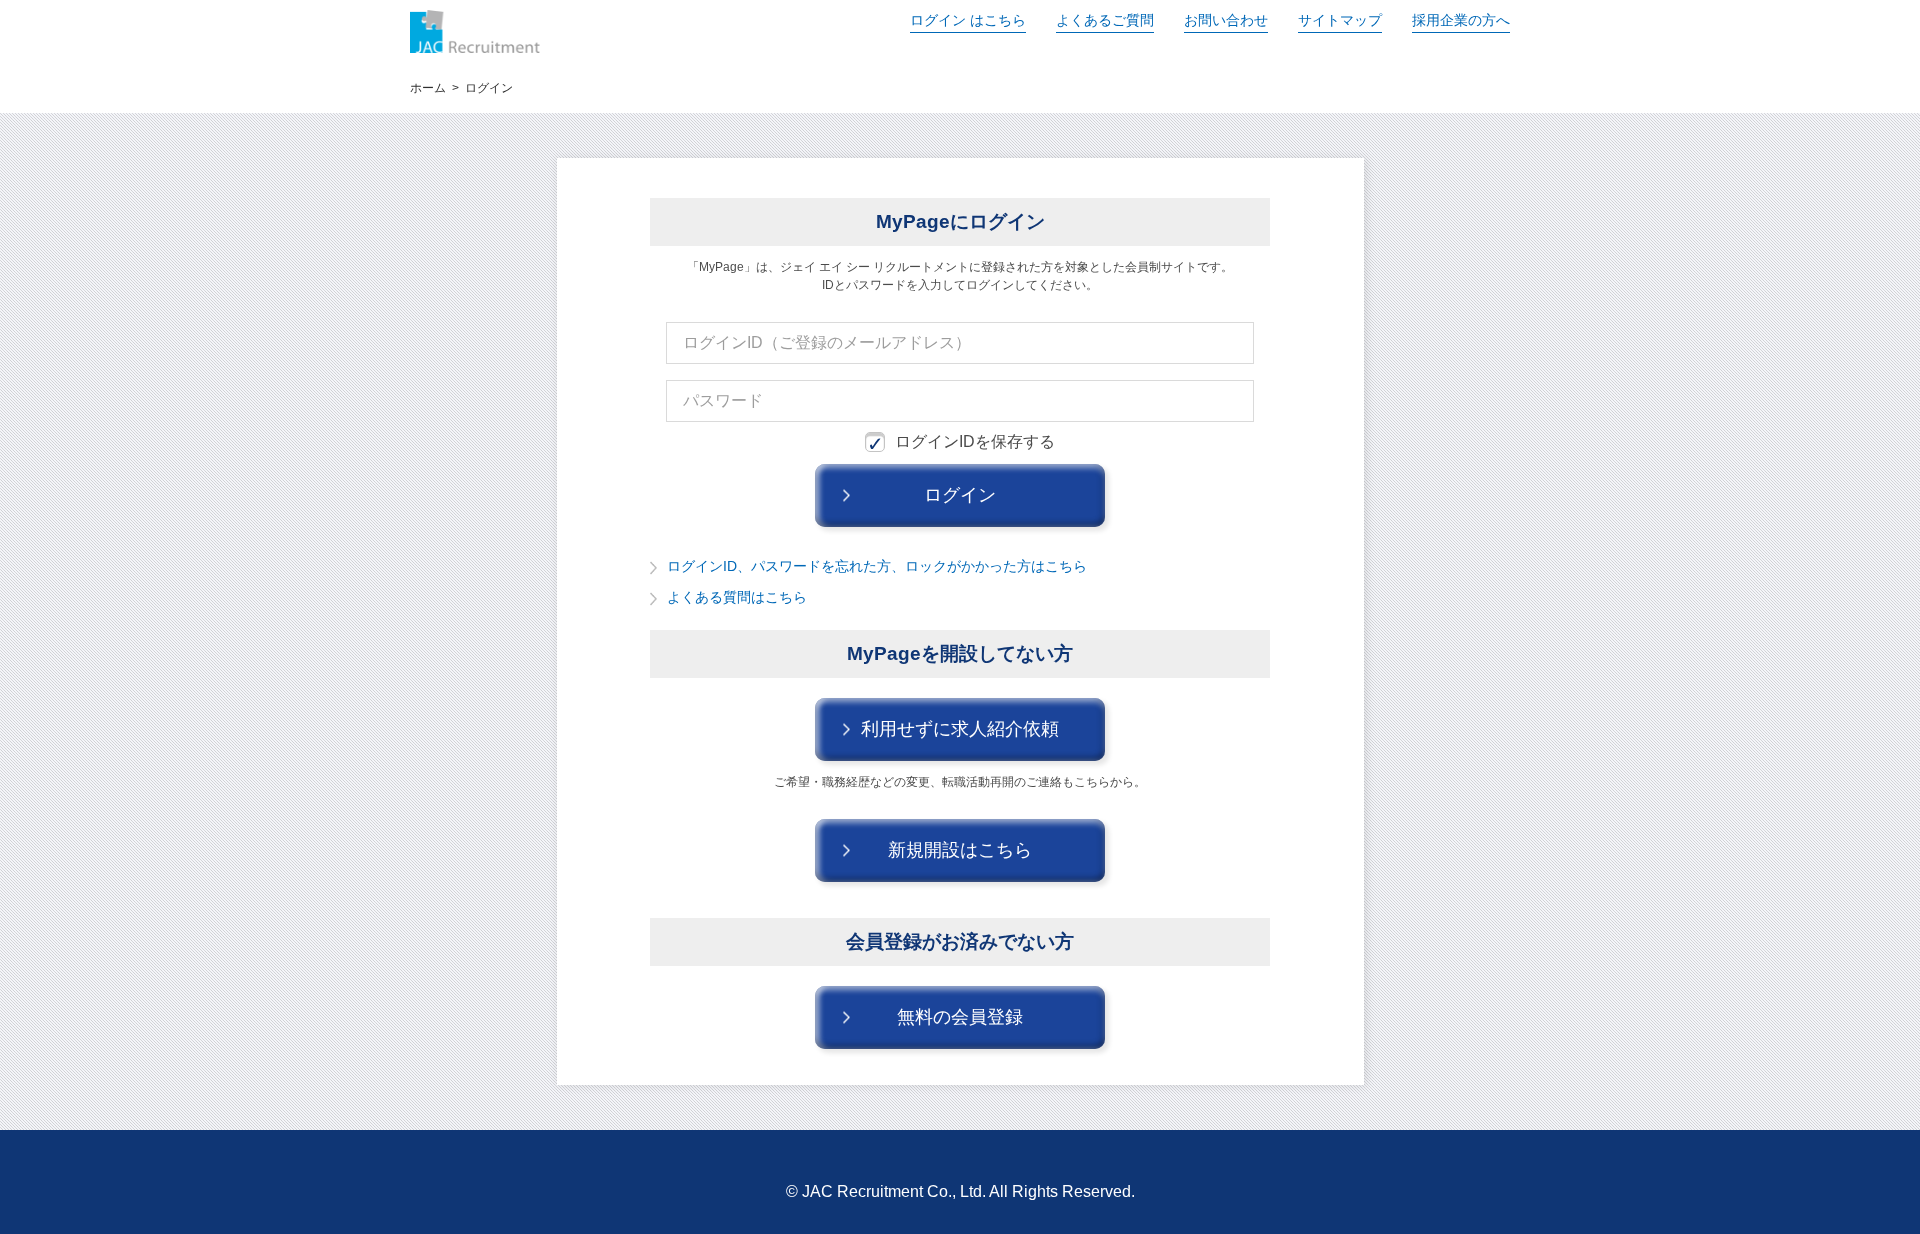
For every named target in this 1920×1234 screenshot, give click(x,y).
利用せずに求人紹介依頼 (960, 729)
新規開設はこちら (960, 850)
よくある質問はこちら (737, 597)
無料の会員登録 (960, 1017)
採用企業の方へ (1461, 20)
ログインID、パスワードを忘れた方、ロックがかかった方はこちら (877, 566)
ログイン (968, 20)
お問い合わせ (1226, 20)
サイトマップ (1340, 20)
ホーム (428, 88)
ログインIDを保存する (975, 441)
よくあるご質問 (1105, 20)
